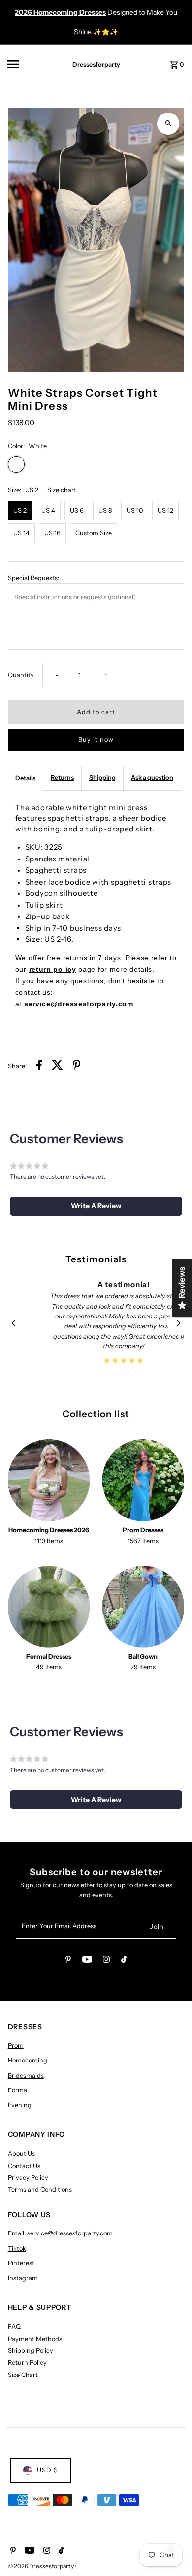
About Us (21, 2154)
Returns (62, 778)
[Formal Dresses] (49, 1607)
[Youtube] (87, 1961)
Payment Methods (35, 2339)
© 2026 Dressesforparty (41, 2566)
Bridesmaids (26, 2075)
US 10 (135, 510)
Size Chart (23, 2375)
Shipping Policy (31, 2351)
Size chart (62, 491)
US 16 (52, 533)
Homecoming (28, 2060)
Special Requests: (33, 578)
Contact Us (24, 2166)
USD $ (48, 2470)
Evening (20, 2105)
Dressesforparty (96, 65)
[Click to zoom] (168, 124)
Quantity (21, 675)
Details (25, 778)
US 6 (77, 510)
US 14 (21, 533)
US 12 (165, 510)
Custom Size (94, 533)
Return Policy (27, 2362)
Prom (16, 2046)
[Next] (178, 1323)
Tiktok (17, 2248)
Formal (18, 2090)
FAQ (14, 2327)
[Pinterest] (68, 1961)
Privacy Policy (28, 2178)
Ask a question (152, 778)
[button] (96, 1206)
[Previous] (14, 1323)
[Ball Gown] (144, 1607)
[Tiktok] (124, 1961)
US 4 (48, 510)
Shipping (102, 778)
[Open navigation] (30, 64)
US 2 (20, 510)
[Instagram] (106, 1961)
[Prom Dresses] (144, 1480)
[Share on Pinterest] (77, 1066)
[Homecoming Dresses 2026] (49, 1480)
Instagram (23, 2278)
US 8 (105, 510)
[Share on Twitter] (57, 1066)
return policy (53, 969)
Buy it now (96, 739)
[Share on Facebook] (39, 1066)
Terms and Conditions (40, 2190)
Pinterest (21, 2263)
